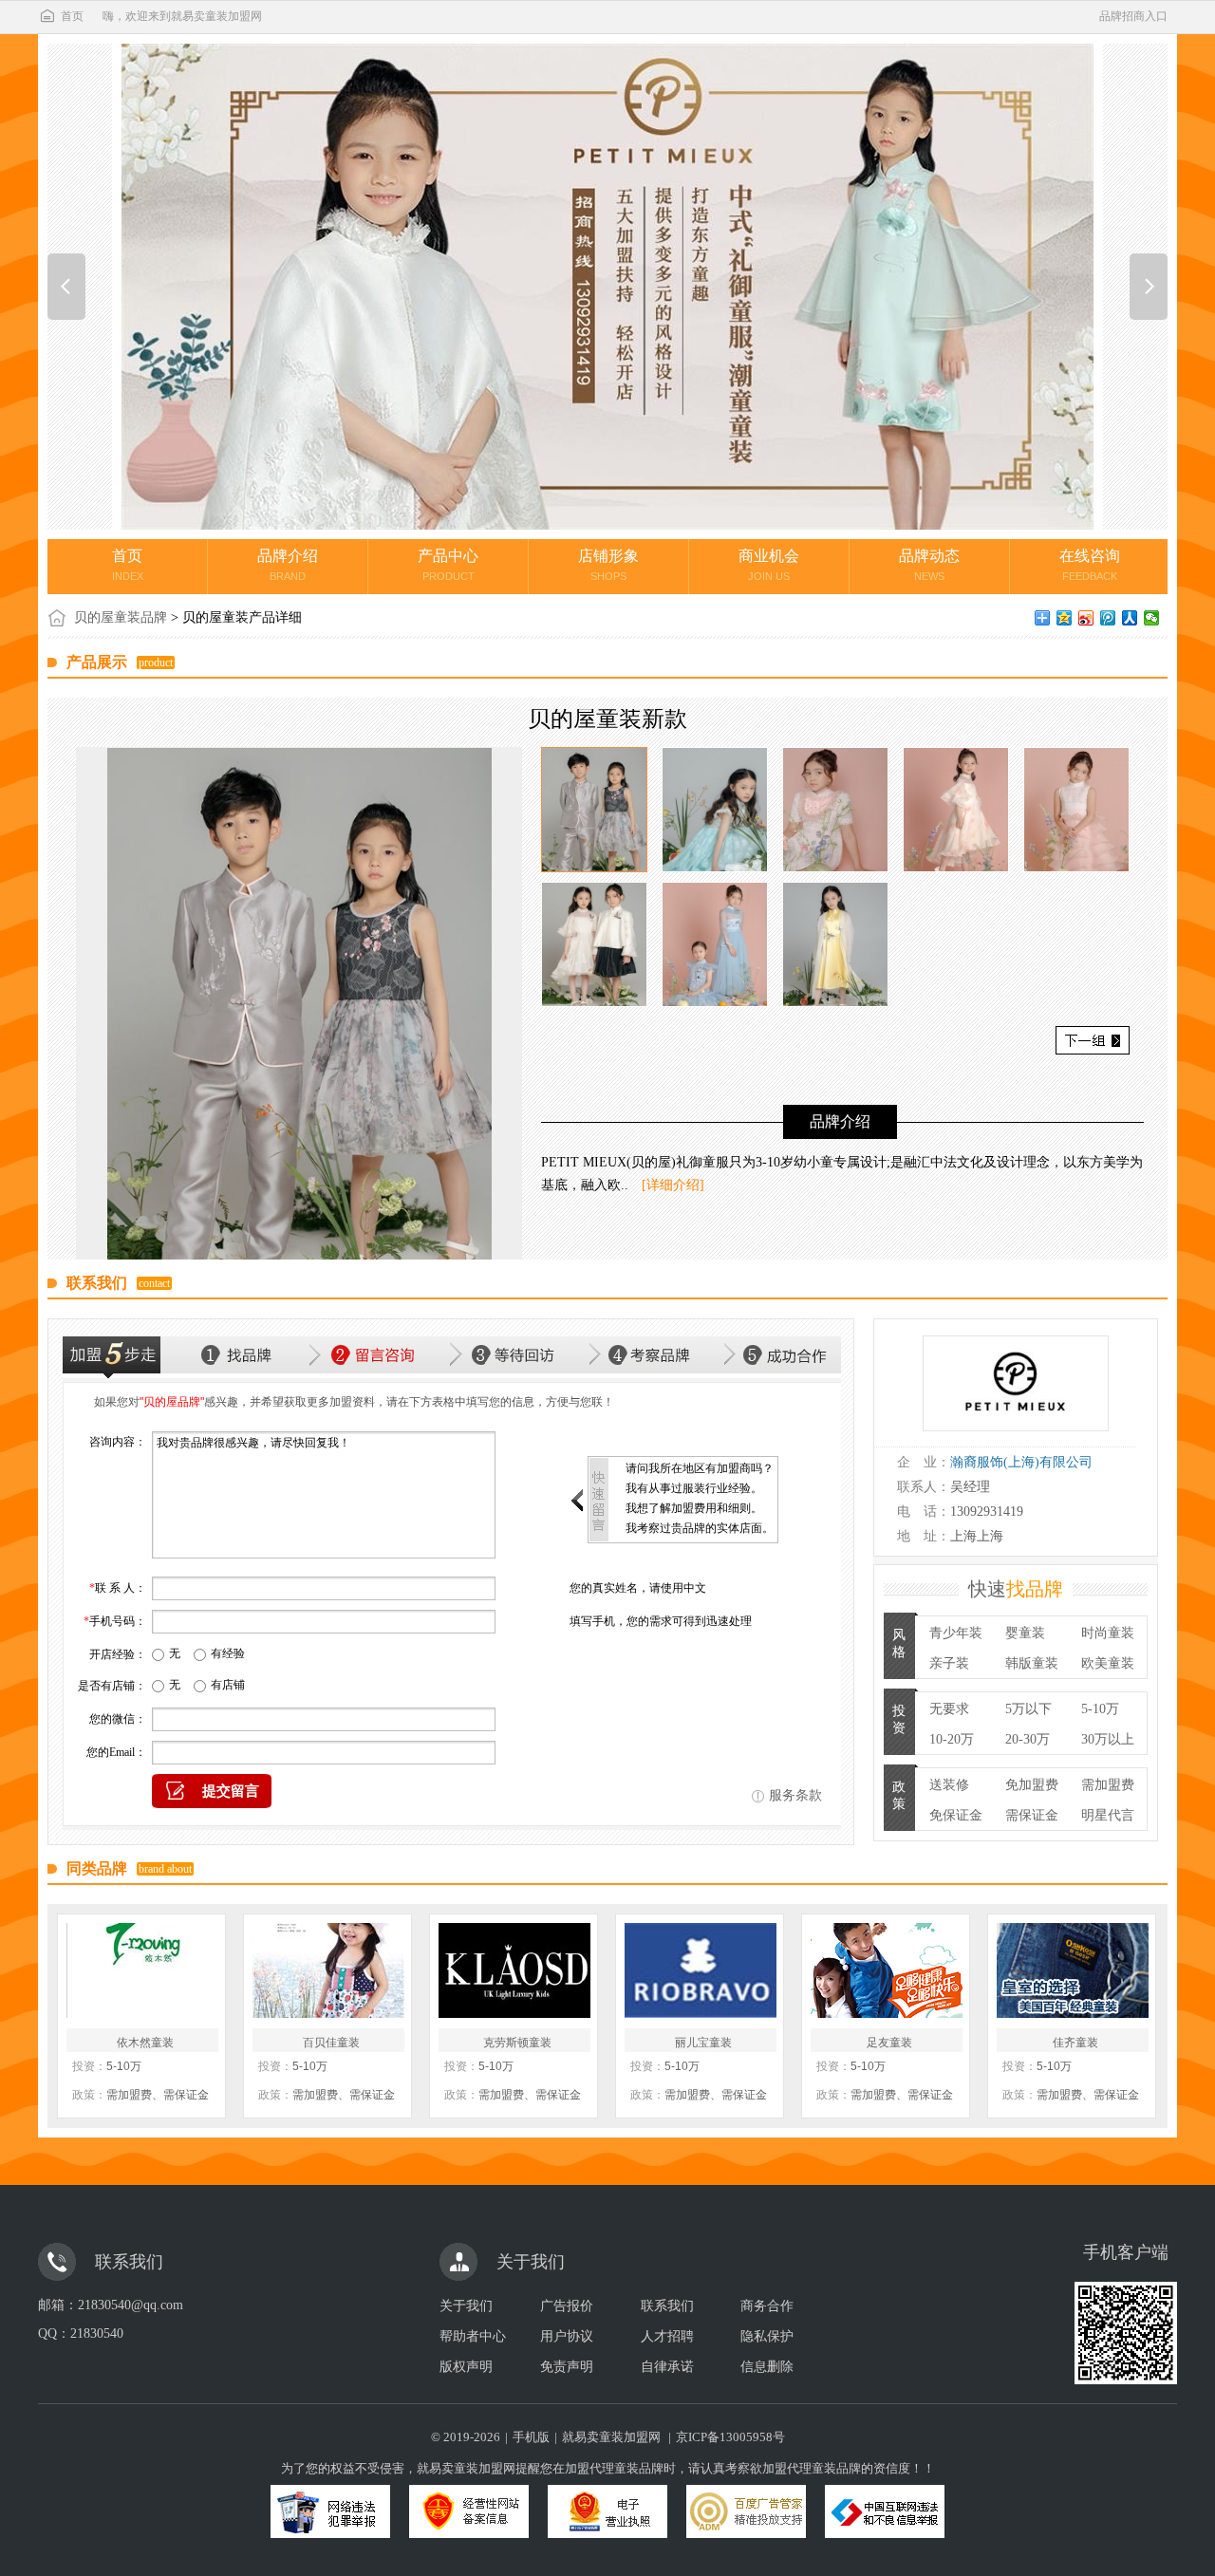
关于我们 (466, 2306)
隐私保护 (767, 2336)
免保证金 (956, 1815)
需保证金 (1032, 1815)
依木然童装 (145, 2043)
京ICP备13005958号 (730, 2437)
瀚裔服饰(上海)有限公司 (1021, 1462)
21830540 (97, 2333)
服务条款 (795, 1795)
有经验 (228, 1653)
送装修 (949, 1785)
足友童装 (889, 2043)
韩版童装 (1032, 1663)
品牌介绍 (288, 565)
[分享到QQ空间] (1065, 618)
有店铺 (228, 1685)
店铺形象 (608, 565)
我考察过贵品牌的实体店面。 (700, 1528)
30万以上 (1108, 1739)
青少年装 (956, 1633)
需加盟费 (1108, 1785)
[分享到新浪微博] (1086, 618)
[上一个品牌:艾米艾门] (66, 287)
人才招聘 (667, 2336)
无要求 (949, 1709)
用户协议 (567, 2336)
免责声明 (567, 2367)
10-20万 (952, 1739)
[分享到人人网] (1130, 618)
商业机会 (769, 565)
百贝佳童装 (331, 2043)
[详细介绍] (673, 1185)
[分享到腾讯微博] (1108, 618)
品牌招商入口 (1133, 16)
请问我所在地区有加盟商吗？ (700, 1468)
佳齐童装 (1075, 2043)
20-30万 (1028, 1739)
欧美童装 (1108, 1663)
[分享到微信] (1152, 618)
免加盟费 (1032, 1785)
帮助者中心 (473, 2336)
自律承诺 (667, 2367)
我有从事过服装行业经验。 (694, 1488)
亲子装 (949, 1663)
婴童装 (1025, 1633)
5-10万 (1100, 1709)
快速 (1016, 1589)
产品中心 (448, 565)
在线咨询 (1090, 565)
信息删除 (767, 2367)
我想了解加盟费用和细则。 (694, 1508)
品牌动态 (929, 565)
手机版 (531, 2437)
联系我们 (667, 2306)
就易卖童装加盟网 (611, 2437)
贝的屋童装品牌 (121, 617)
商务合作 (767, 2306)
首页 (72, 16)
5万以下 (1028, 1709)
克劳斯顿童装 (517, 2043)
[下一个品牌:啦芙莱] (1149, 287)
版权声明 (466, 2367)
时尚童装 (1108, 1633)
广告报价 (567, 2306)
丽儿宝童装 (703, 2043)
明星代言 (1108, 1815)
